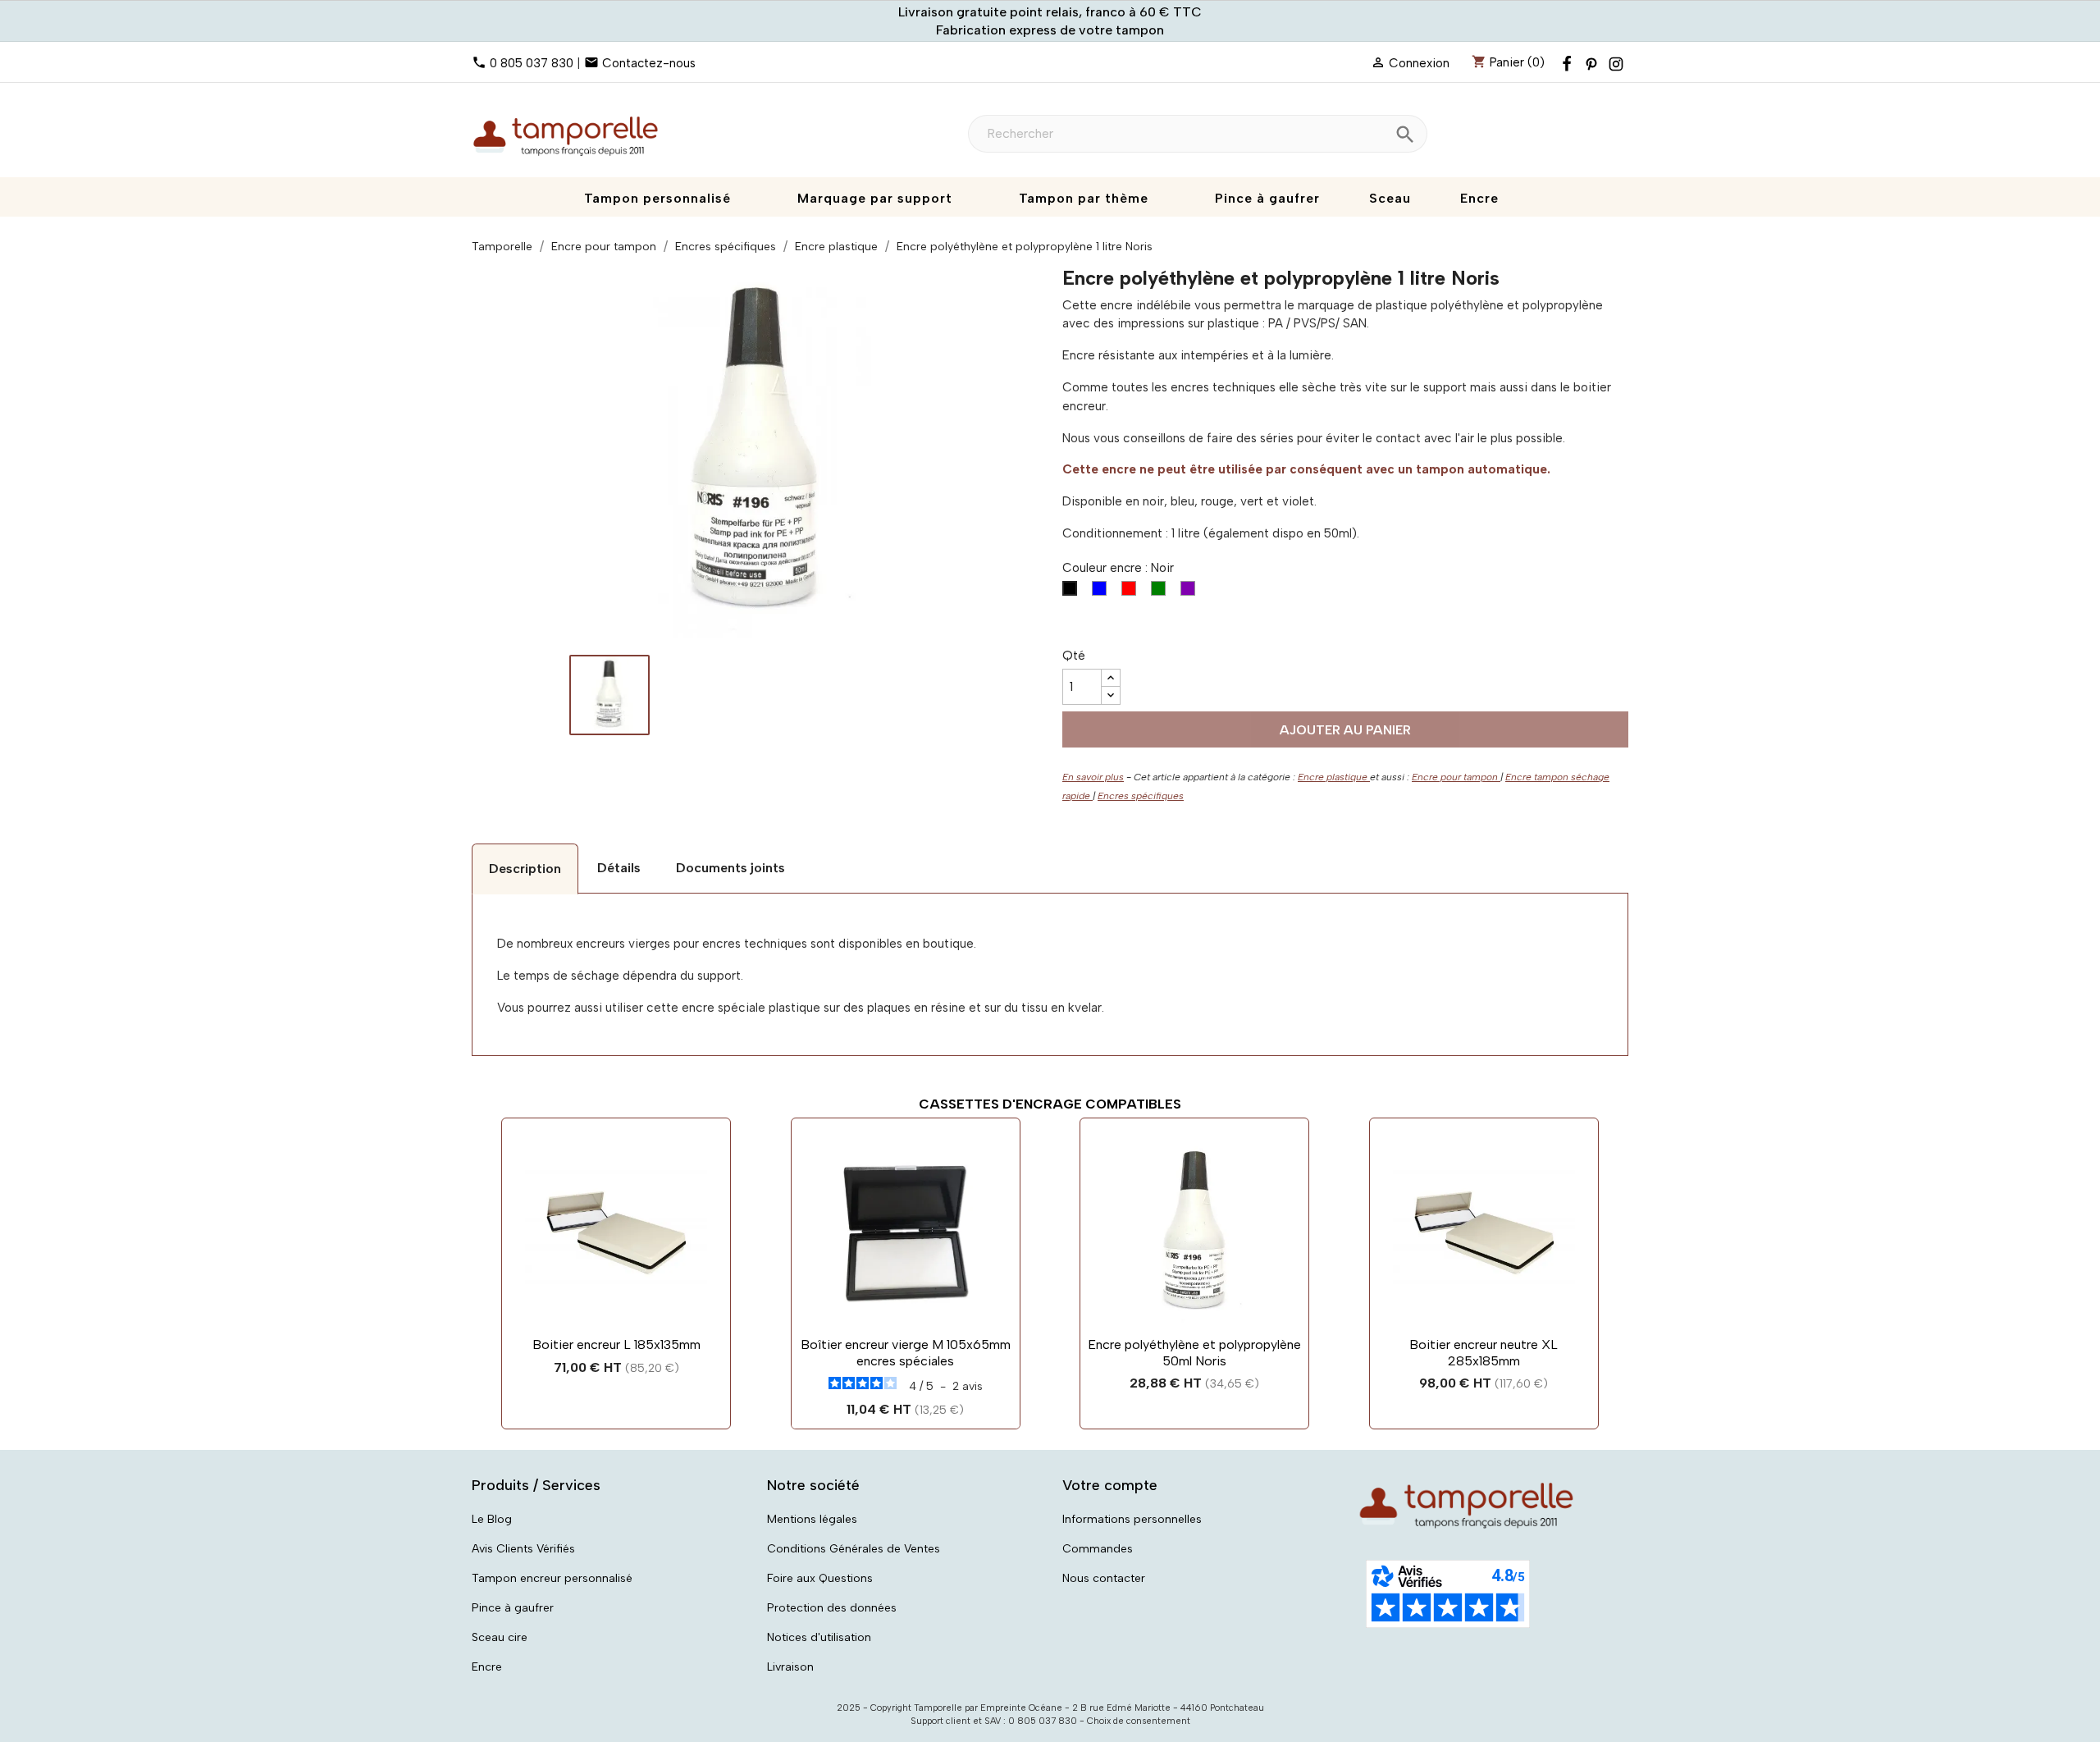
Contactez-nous (649, 63)
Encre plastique (1334, 777)
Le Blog (492, 1519)
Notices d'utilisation (819, 1637)
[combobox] (1198, 134)
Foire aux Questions (820, 1578)
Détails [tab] (619, 868)
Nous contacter (1104, 1578)
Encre (487, 1667)
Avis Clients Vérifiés (523, 1549)
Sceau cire (500, 1637)
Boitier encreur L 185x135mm (616, 1344)
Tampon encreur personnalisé (552, 1578)
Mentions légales (812, 1519)
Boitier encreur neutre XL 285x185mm (1484, 1353)
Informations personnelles (1132, 1519)
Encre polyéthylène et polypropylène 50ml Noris (1194, 1353)
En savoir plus (1093, 777)
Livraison (790, 1667)
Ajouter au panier (1345, 730)
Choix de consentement (1139, 1721)
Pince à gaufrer (513, 1608)
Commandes (1098, 1549)
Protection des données (832, 1608)
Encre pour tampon (1456, 777)
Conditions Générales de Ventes (854, 1549)
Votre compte (1110, 1485)
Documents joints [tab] (730, 868)
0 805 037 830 (532, 63)
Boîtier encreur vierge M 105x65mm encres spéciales (906, 1353)
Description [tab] (525, 869)
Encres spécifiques (1141, 796)
